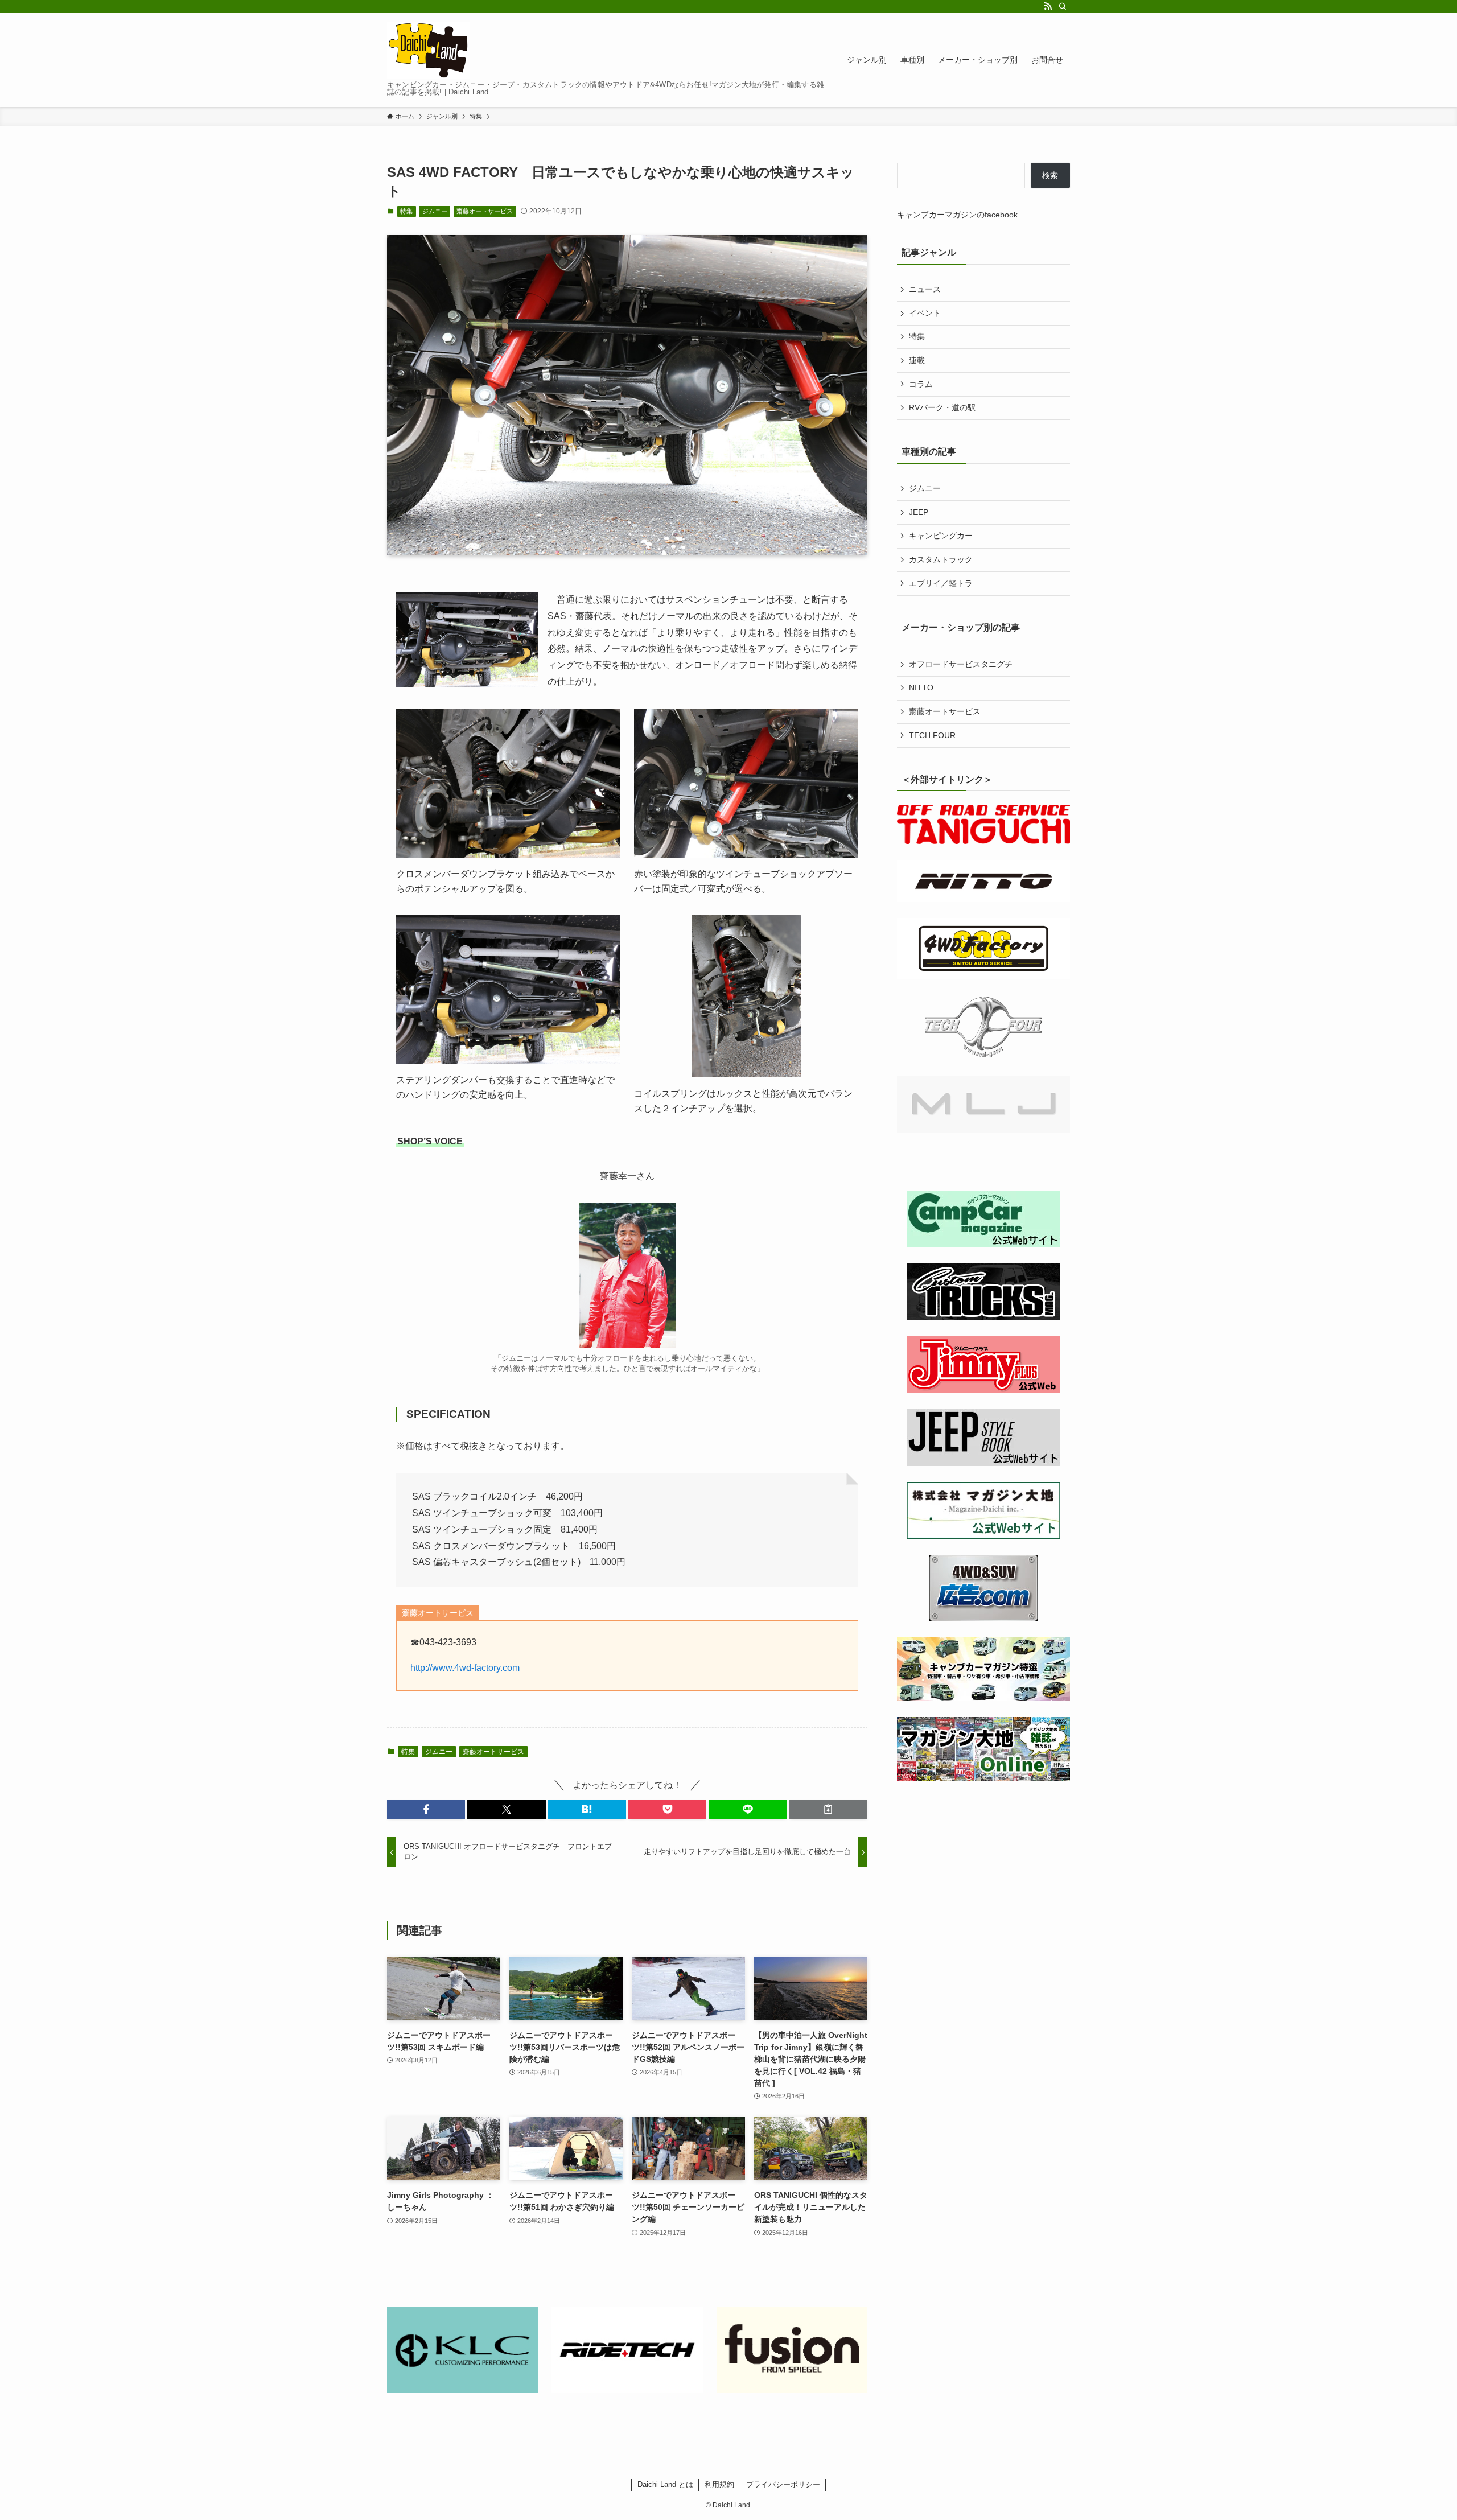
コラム (921, 384)
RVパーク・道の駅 (942, 407)
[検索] (1063, 6)
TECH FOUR (932, 735)
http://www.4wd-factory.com (465, 1668)
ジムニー (435, 211)
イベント (925, 313)
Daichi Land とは (665, 2484)
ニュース (925, 289)
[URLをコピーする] (828, 1809)
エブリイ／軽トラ (941, 583)
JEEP (919, 512)
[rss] (1048, 6)
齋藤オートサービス (485, 211)
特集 (406, 211)
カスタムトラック (941, 559)
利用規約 (719, 2484)
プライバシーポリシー (783, 2484)
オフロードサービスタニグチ (961, 664)
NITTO (921, 687)
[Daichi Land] (428, 50)
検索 (1050, 175)
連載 (917, 360)
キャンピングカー (941, 536)
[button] (426, 1809)
